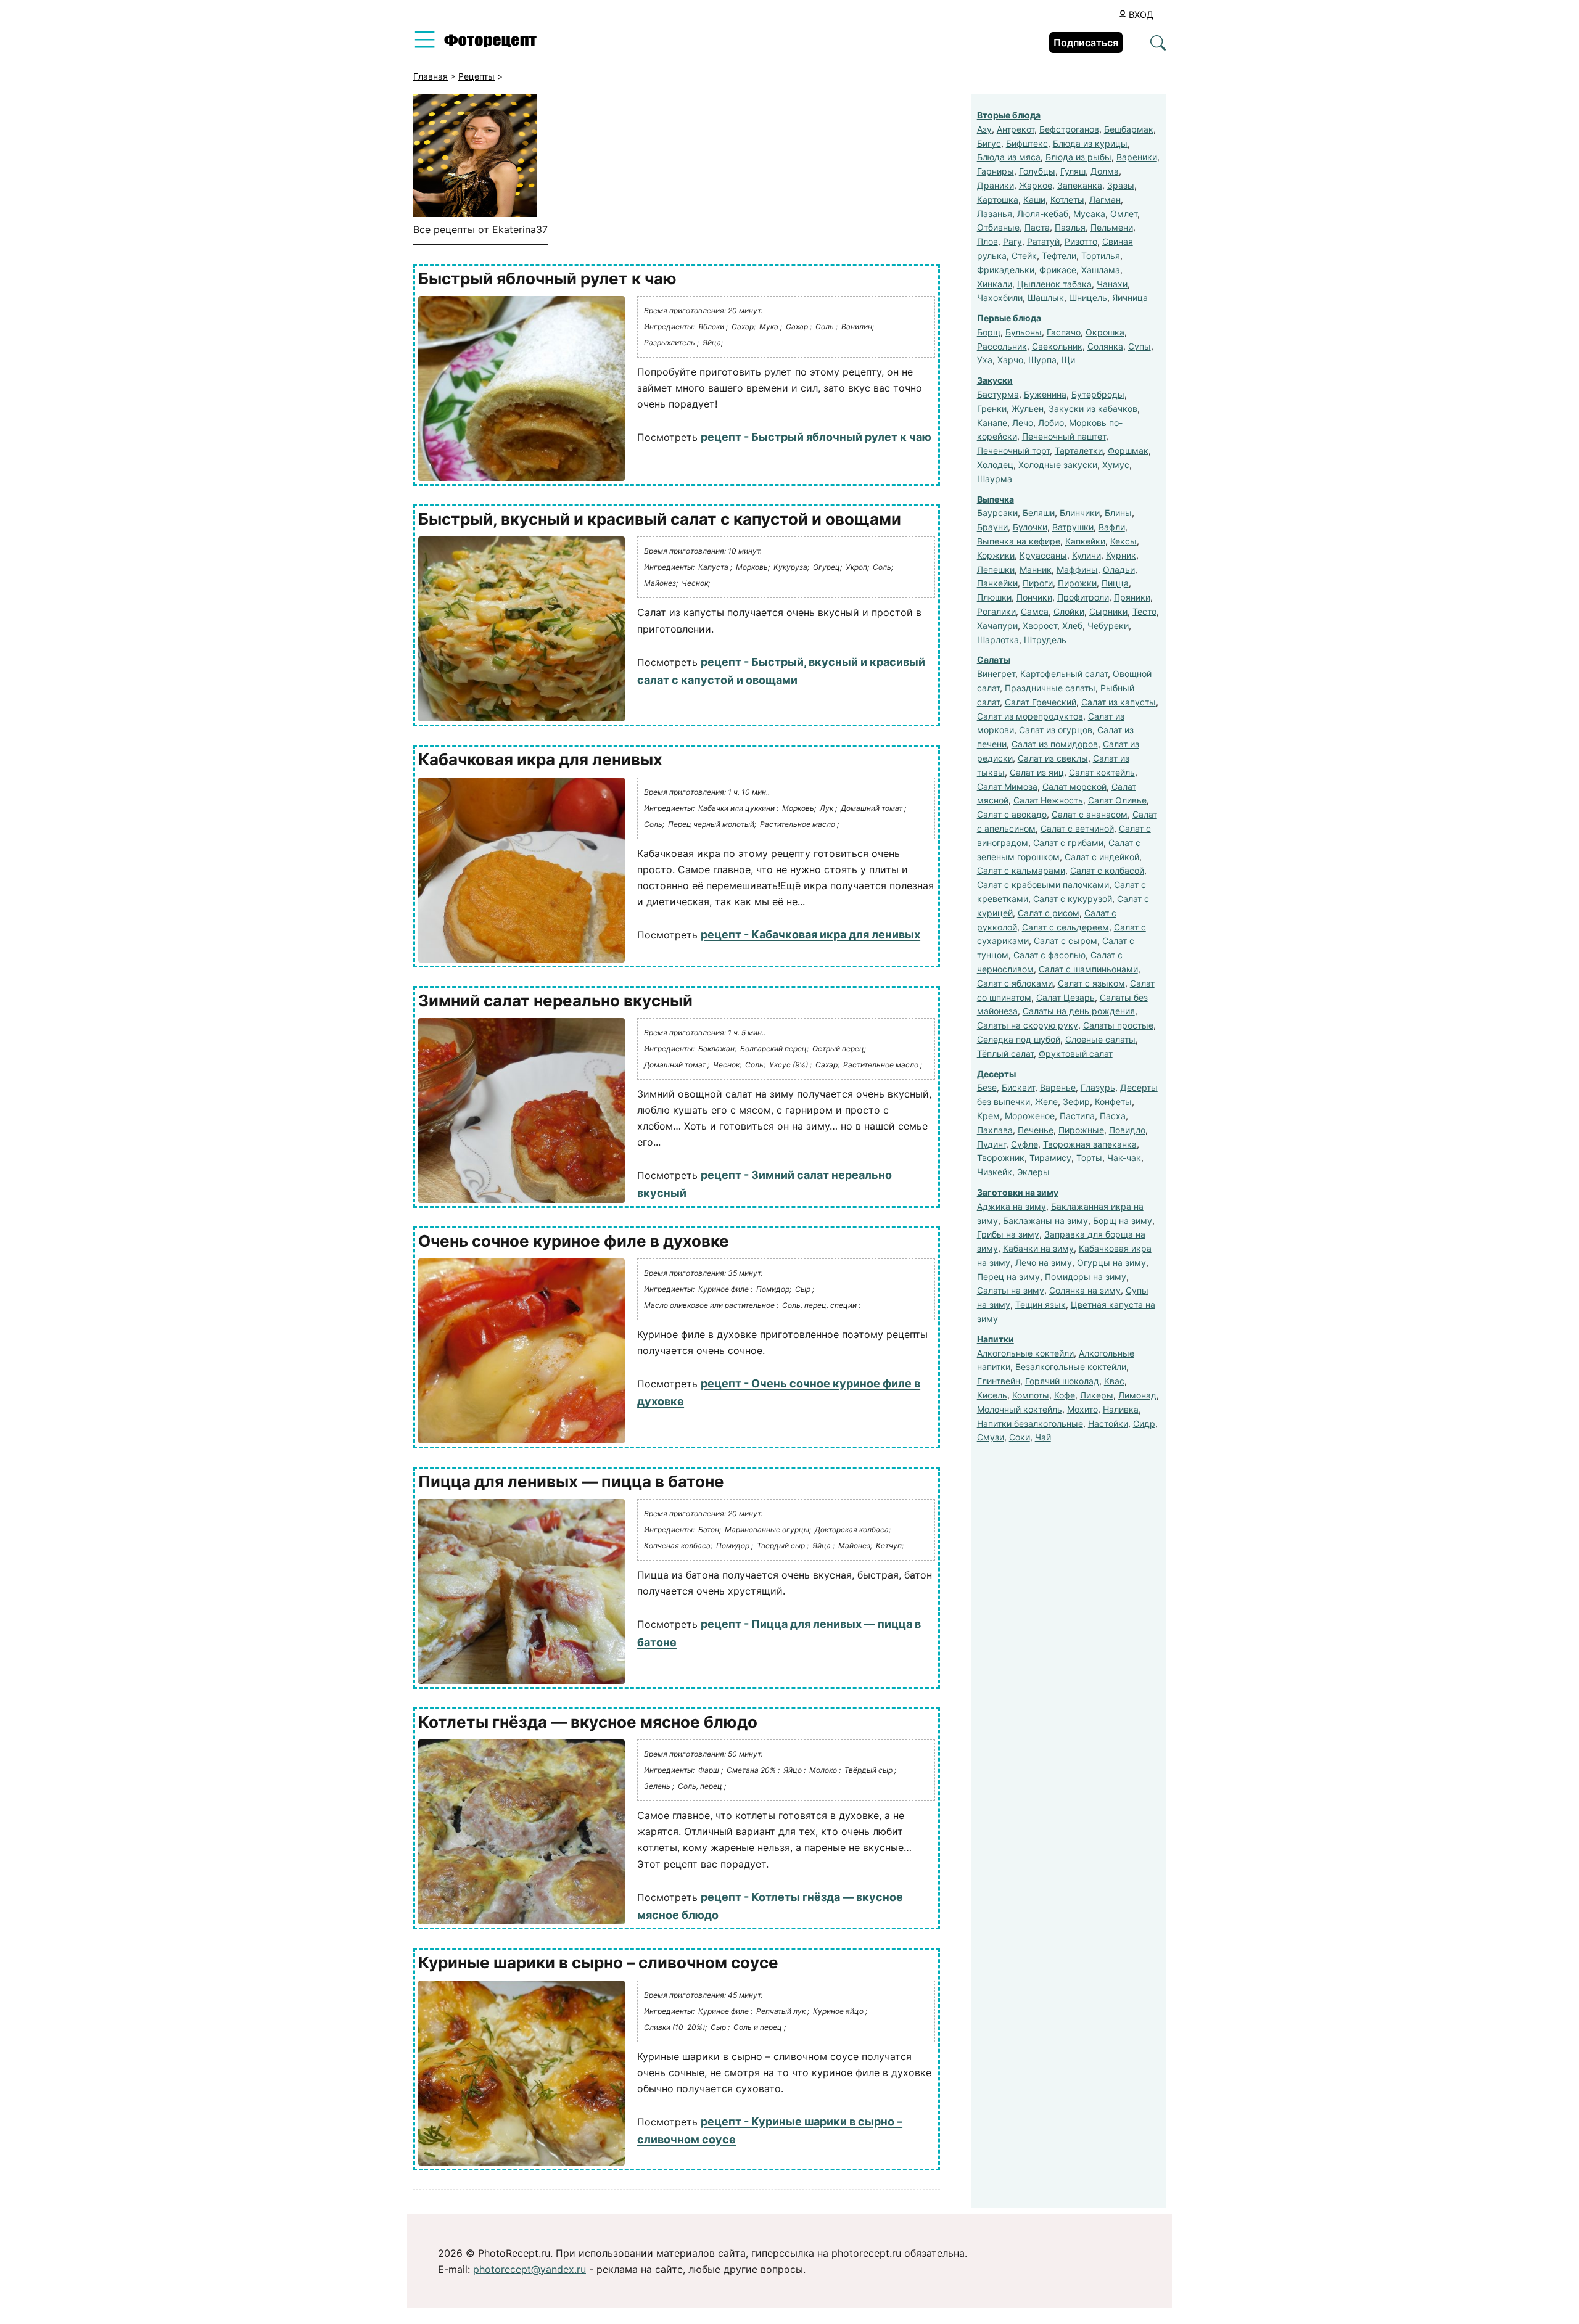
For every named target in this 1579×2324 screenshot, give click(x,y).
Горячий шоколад (1062, 1381)
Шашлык (1046, 298)
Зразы (1121, 185)
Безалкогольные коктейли (1071, 1367)
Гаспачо (1064, 332)
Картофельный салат (1064, 674)
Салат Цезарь (1066, 997)
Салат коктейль (1102, 772)
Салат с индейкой (1102, 857)
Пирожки (1077, 583)
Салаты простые (1118, 1025)
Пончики (1034, 597)
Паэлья (1070, 227)
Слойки (1069, 611)
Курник (1121, 555)
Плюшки (994, 597)
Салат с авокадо (1012, 814)
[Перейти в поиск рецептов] (1158, 44)
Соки (1020, 1437)
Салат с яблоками (1015, 983)
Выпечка (996, 499)
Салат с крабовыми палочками (1043, 885)
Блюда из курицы (1090, 143)
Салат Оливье (1117, 800)
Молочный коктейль (1020, 1409)
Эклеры (1033, 1172)
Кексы (1123, 541)
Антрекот (1016, 129)
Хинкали (995, 284)
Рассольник (1002, 346)
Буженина (1045, 394)
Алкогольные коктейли (1025, 1353)
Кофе (1065, 1395)
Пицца (1115, 583)
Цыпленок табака (1054, 284)
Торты (1089, 1158)
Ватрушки (1073, 527)
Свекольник (1057, 346)
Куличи (1086, 555)
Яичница (1130, 298)
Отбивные (998, 227)
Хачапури (997, 626)
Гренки (992, 409)
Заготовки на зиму (1018, 1192)
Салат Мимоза (1007, 786)
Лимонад (1137, 1395)
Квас (1114, 1381)
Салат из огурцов (1056, 730)
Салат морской (1074, 786)
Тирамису (1050, 1158)
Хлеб (1072, 626)
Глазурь (1098, 1087)
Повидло (1127, 1130)
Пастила (1077, 1116)
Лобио (1051, 423)
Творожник (1001, 1158)
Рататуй (1043, 241)
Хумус (1116, 465)
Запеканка (1080, 185)
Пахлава (995, 1130)
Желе (1046, 1102)
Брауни (992, 527)
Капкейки (1085, 541)
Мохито (1082, 1409)
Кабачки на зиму (1038, 1248)
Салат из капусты (1119, 702)
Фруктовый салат (1076, 1053)
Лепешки (996, 569)
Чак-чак (1124, 1158)
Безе (987, 1087)
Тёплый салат (1005, 1053)
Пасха (1113, 1116)
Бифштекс (1027, 143)
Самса (1035, 611)
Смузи (991, 1437)
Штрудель (1045, 640)
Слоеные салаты (1100, 1039)
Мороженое (1030, 1116)
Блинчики (1080, 513)
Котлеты (1067, 199)
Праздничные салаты (1050, 688)
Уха (985, 360)
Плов (987, 241)
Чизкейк (995, 1172)
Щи (1068, 360)
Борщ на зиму (1123, 1221)
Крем (988, 1116)
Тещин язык (1041, 1304)
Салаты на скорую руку (1028, 1025)
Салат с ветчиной (1077, 828)
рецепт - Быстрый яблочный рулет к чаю (816, 437)
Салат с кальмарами (1021, 870)
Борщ (989, 332)
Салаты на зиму (1011, 1290)
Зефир (1076, 1102)
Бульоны (1024, 332)
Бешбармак (1129, 129)
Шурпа (1042, 360)
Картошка (998, 199)
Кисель (992, 1395)
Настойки (1108, 1423)
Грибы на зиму (1008, 1234)
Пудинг (992, 1144)
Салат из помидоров (1055, 744)
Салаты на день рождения (1079, 1011)
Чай (1043, 1437)
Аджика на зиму (1012, 1206)
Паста (1037, 227)
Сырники (1108, 611)
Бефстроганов (1069, 129)
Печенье (1036, 1130)
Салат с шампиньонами (1088, 969)
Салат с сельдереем (1066, 927)
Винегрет (996, 674)
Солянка (1105, 346)
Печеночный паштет (1064, 436)
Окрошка (1105, 332)
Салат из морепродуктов (1030, 716)
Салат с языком (1091, 983)
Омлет (1124, 214)
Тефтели (1059, 256)
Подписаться (1086, 43)
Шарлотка (998, 640)
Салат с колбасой (1107, 870)
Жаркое (1036, 185)
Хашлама (1101, 270)
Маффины (1077, 569)
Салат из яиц (1037, 772)
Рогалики (996, 611)
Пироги (1038, 583)
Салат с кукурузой (1073, 899)
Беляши (1039, 513)
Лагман (1105, 199)
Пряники (1132, 597)
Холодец (995, 465)
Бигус (989, 143)
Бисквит (1018, 1087)
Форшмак (1128, 450)
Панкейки (997, 583)
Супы (1140, 346)
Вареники (1137, 157)
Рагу (1012, 241)
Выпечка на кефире (1019, 541)
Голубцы (1037, 171)
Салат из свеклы (1053, 758)
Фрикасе (1058, 270)
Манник (1036, 569)
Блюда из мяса (1009, 157)
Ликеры (1097, 1395)
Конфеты (1113, 1102)
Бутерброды (1098, 394)
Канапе (992, 423)
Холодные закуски (1058, 465)
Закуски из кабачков (1093, 409)
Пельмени (1112, 227)
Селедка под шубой (1019, 1039)
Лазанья (995, 214)
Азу (984, 129)
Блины (1118, 513)
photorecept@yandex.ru (530, 2269)
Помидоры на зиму (1086, 1277)
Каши (1034, 199)
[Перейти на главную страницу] (490, 44)
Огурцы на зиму (1111, 1263)
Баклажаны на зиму (1045, 1221)
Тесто (1144, 611)
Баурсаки (997, 513)
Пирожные (1081, 1130)
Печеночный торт (1013, 450)
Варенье (1058, 1087)
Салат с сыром (1066, 941)
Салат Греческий (1041, 702)
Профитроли (1083, 597)
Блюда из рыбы (1078, 157)
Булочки (1030, 527)
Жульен (1028, 409)
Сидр (1144, 1423)
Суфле (1024, 1144)
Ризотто (1081, 241)
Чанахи (1112, 284)
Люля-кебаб (1043, 214)
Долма (1105, 171)
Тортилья (1101, 256)
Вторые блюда (1009, 115)
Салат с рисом (1049, 913)
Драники (996, 185)
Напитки (996, 1339)
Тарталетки (1079, 450)
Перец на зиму (1008, 1277)
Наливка (1121, 1409)
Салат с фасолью (1049, 955)
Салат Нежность (1048, 800)
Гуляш (1073, 171)
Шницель (1088, 298)
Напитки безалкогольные (1030, 1423)
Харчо (1010, 360)
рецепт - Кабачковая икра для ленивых (810, 934)
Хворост (1040, 626)
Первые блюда (1009, 318)
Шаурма (995, 479)
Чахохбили (1000, 298)
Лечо (1023, 423)
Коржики (996, 555)
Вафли (1112, 527)
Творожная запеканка (1090, 1144)
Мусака (1089, 214)
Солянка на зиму (1085, 1290)
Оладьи (1119, 569)
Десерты (996, 1074)
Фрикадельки (1006, 270)
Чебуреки (1108, 626)
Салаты (994, 659)
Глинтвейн (999, 1381)
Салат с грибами (1068, 843)
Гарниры (996, 171)
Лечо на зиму (1044, 1263)
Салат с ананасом (1090, 814)
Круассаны (1043, 555)
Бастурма (998, 394)
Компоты (1031, 1395)
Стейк (1024, 256)
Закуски (995, 380)
